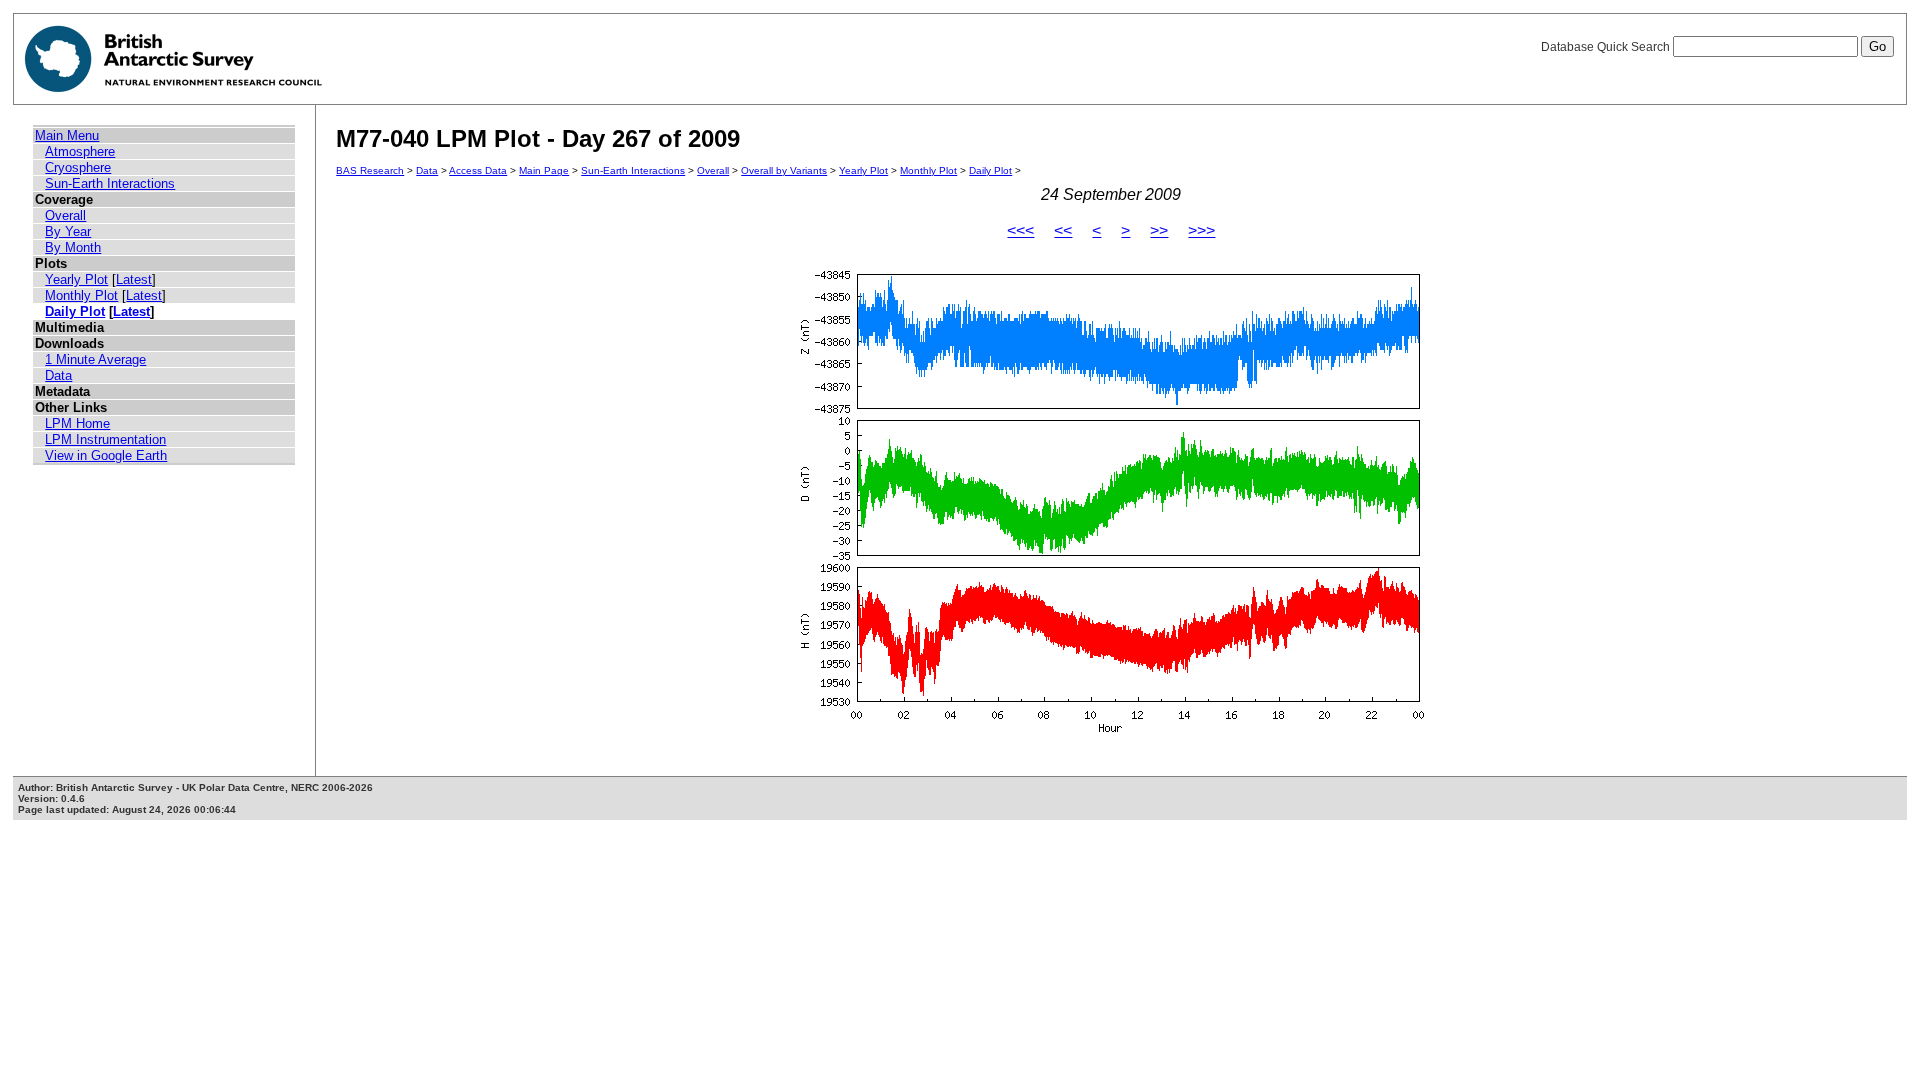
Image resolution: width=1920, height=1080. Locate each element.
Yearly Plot (76, 279)
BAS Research (370, 170)
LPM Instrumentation (105, 439)
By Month (73, 247)
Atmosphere (80, 151)
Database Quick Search (1607, 47)
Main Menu (67, 135)
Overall (65, 215)
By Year (68, 231)
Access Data (478, 170)
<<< (1020, 230)
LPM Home (77, 423)
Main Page (544, 170)
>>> (1201, 230)
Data (58, 375)
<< (1063, 230)
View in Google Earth (106, 455)
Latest (134, 279)
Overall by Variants (784, 170)
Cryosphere (78, 167)
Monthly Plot (81, 295)
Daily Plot (75, 311)
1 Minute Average (95, 359)
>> (1159, 230)
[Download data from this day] (1111, 732)
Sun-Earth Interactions (110, 183)
